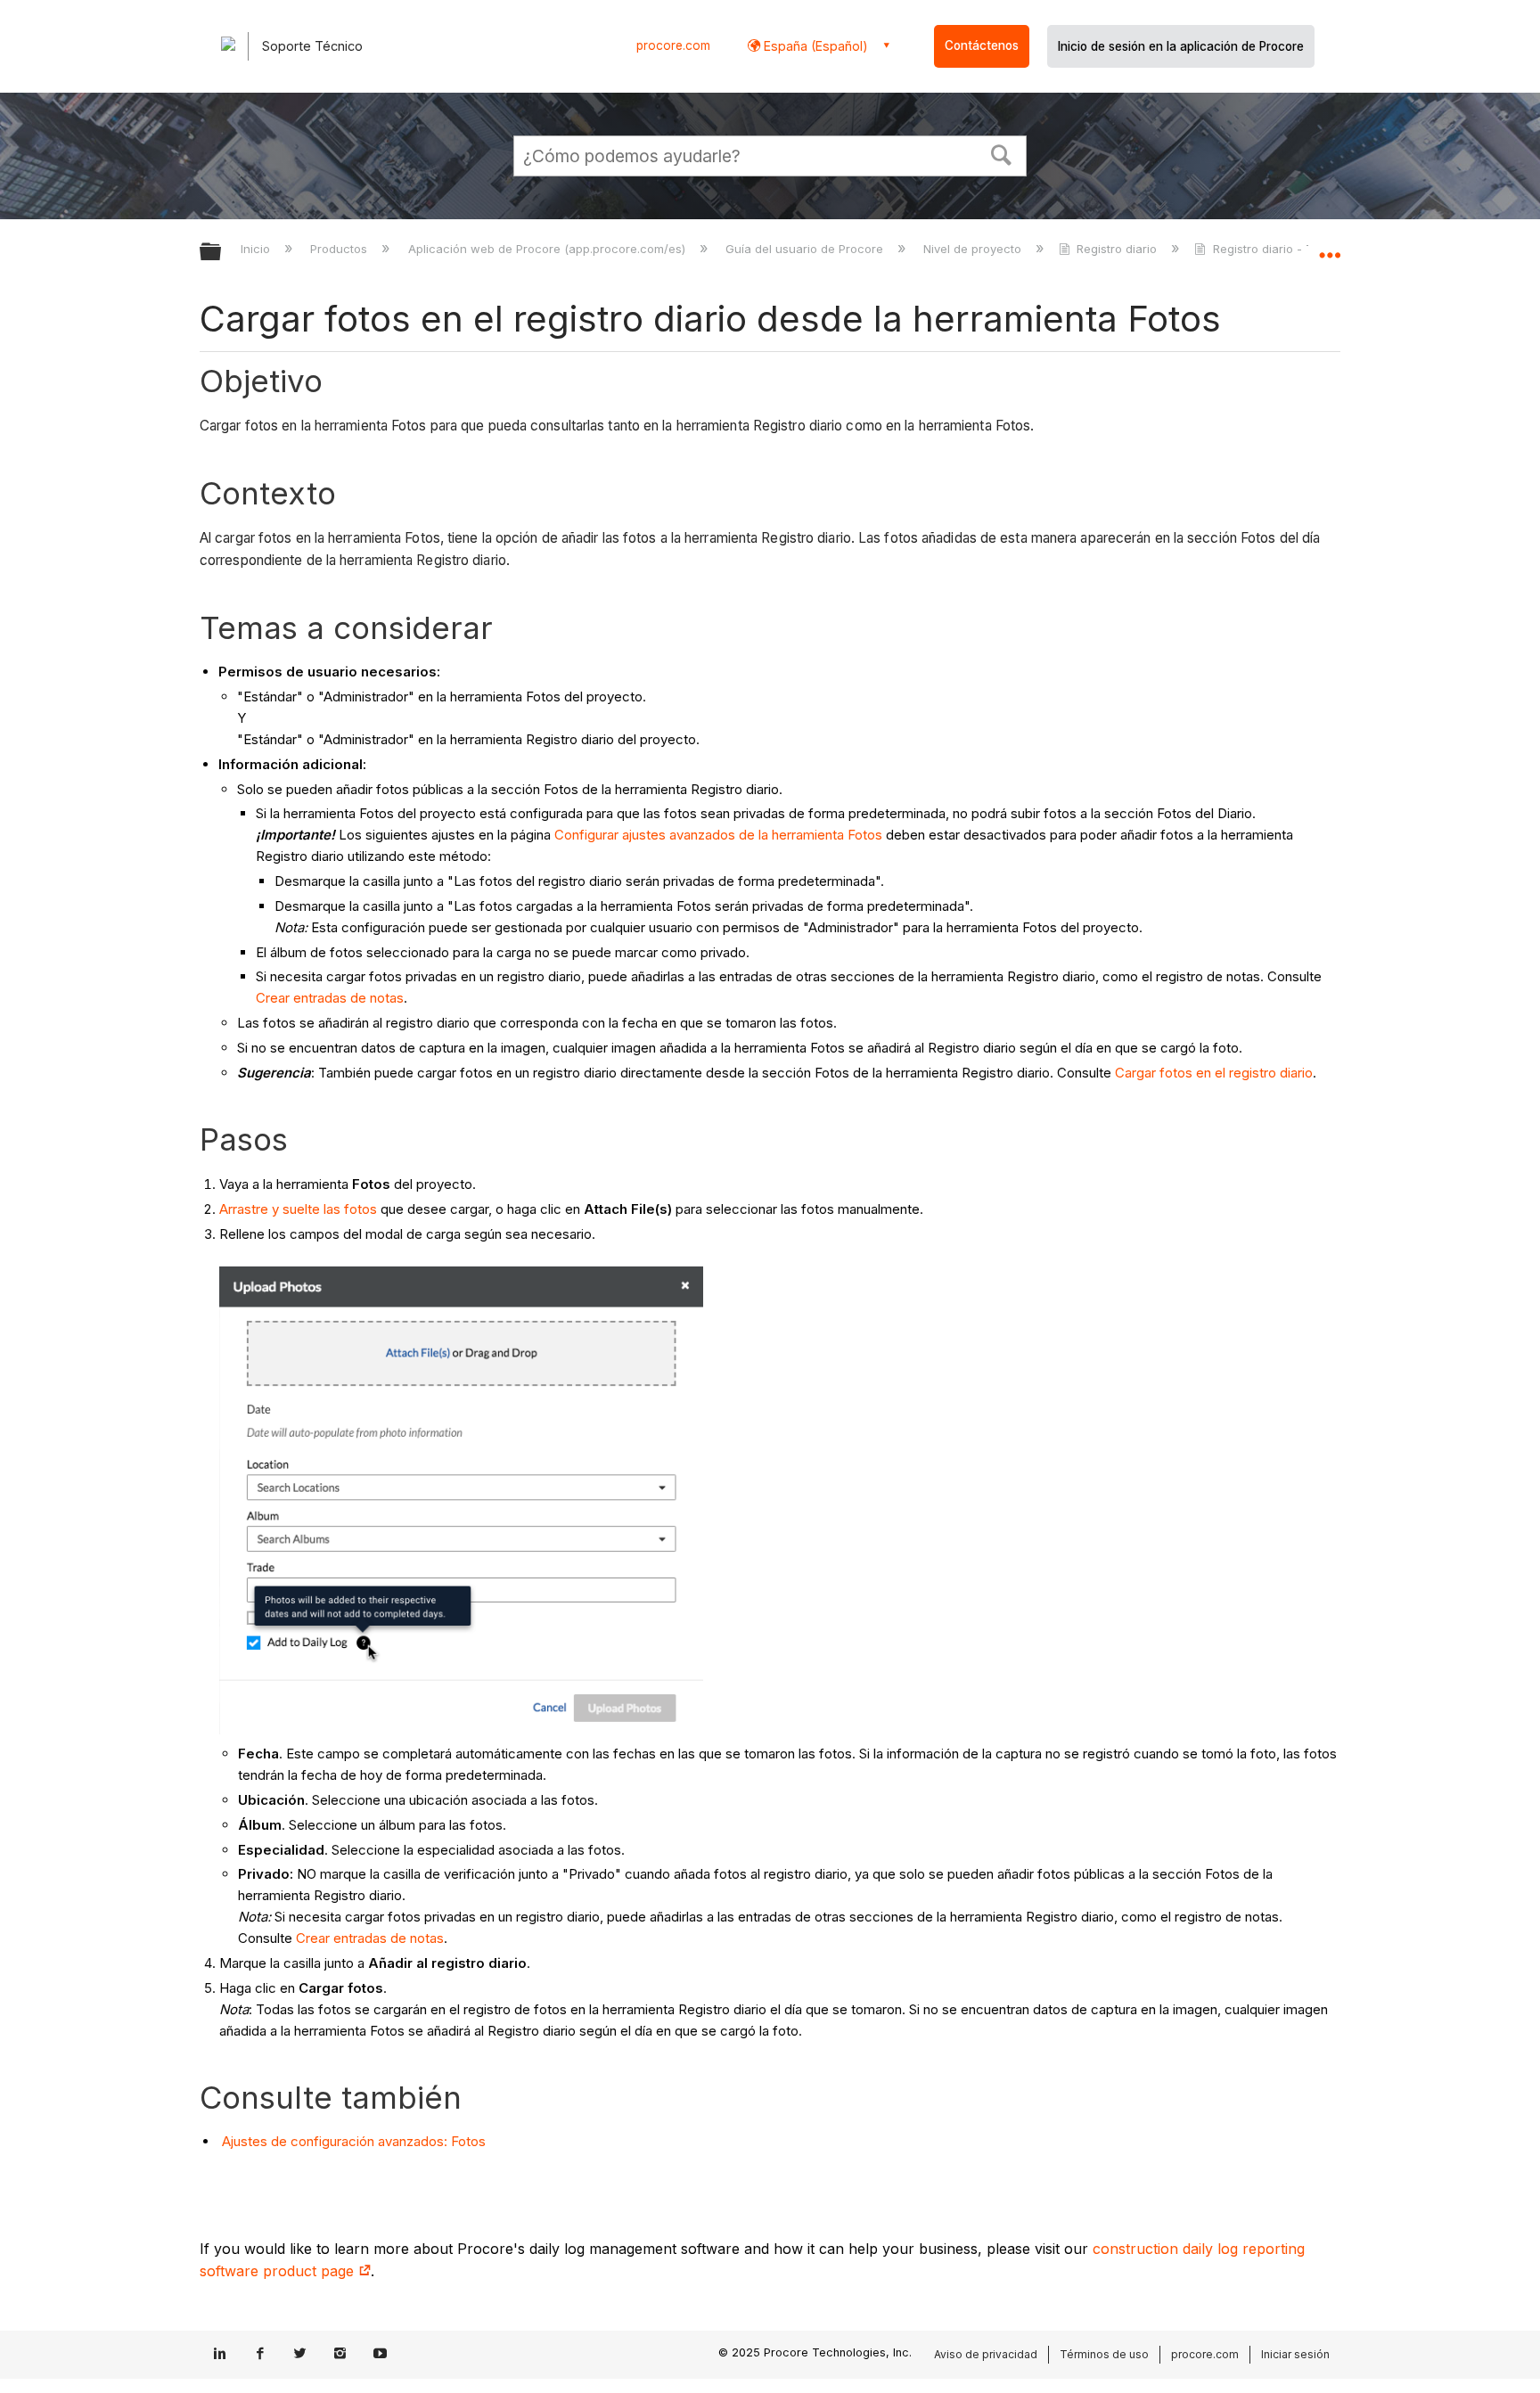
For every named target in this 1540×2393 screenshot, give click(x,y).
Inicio (257, 249)
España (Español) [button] (814, 46)
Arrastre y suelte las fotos (298, 1209)
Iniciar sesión (1295, 2354)
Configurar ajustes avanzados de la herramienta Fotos (718, 835)
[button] (1002, 153)
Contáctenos (982, 45)
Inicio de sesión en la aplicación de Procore (1181, 46)
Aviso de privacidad (986, 2354)
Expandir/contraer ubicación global (1330, 247)
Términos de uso (1104, 2354)
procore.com (673, 45)
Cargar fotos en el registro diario (1214, 1073)
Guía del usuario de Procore (806, 249)
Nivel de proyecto (974, 249)
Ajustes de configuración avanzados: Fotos (352, 2141)
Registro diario (1117, 249)
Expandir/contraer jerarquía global (222, 253)
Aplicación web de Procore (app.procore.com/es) (548, 249)
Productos (340, 249)
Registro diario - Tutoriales (1286, 249)
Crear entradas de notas (330, 998)
